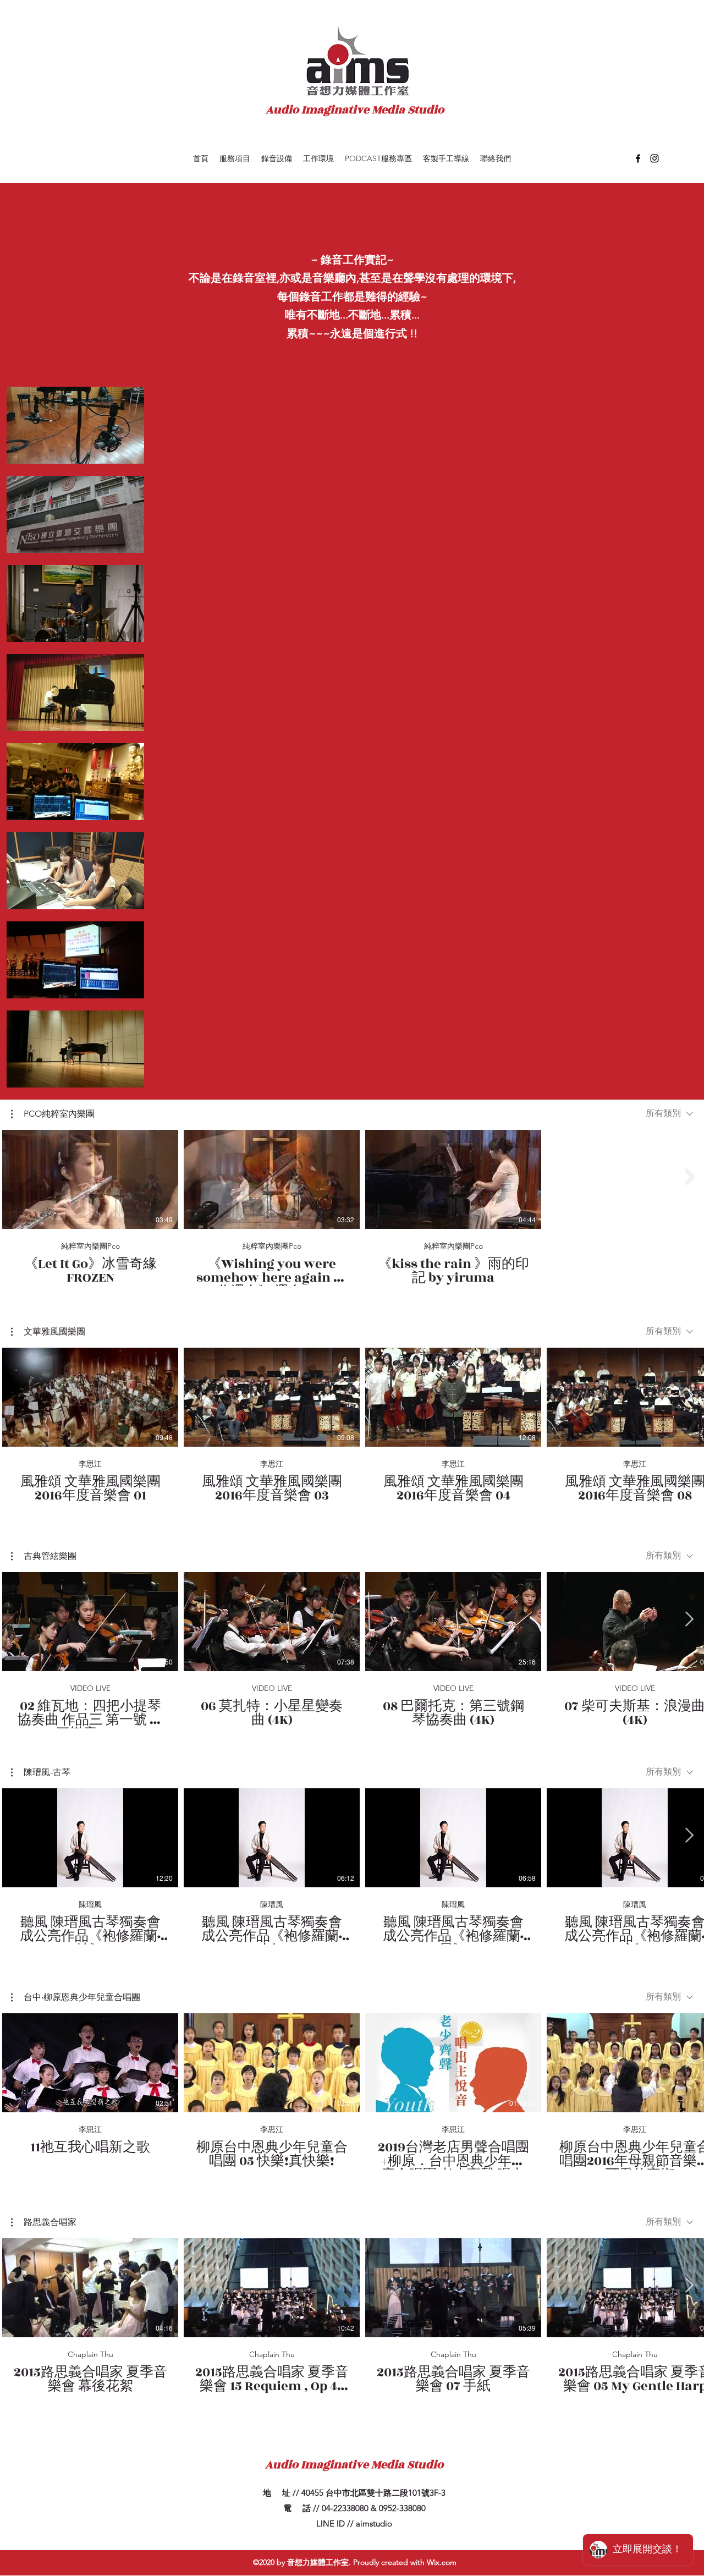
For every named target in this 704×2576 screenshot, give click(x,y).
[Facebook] (638, 158)
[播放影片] (90, 1179)
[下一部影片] (689, 1177)
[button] (53, 1114)
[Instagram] (654, 158)
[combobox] (669, 1114)
